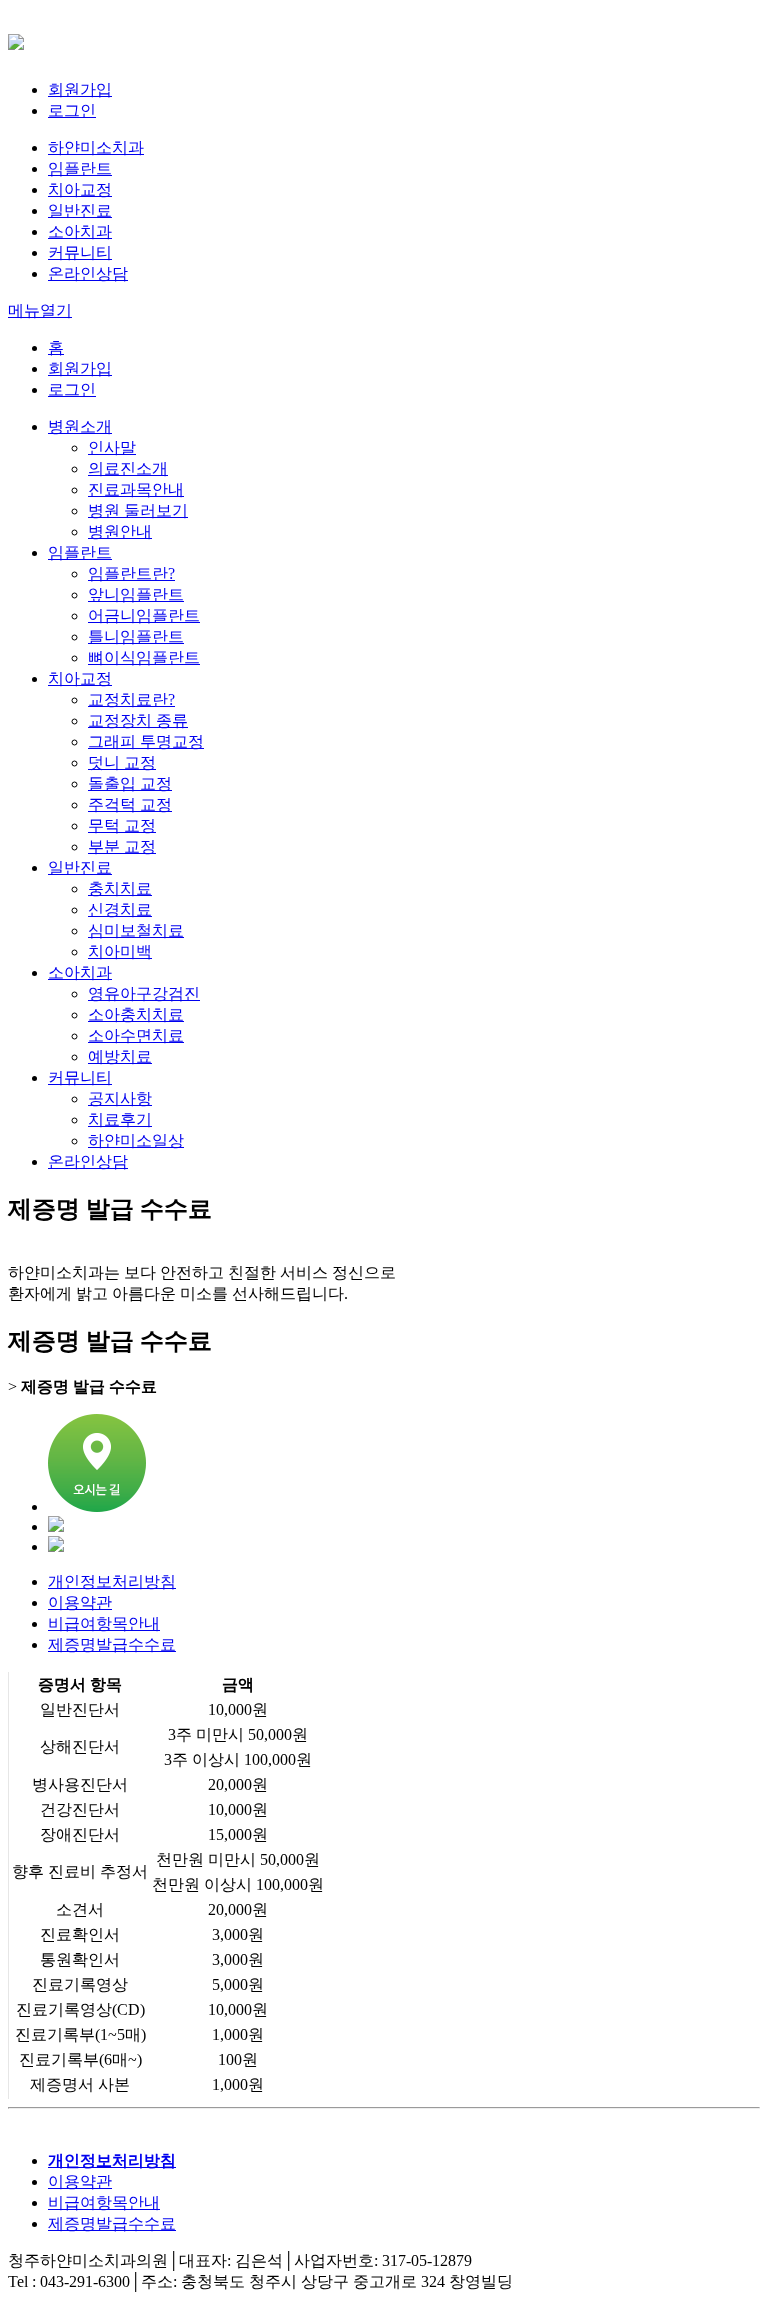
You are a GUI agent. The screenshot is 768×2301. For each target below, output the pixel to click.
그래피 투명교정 (146, 741)
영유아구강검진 (144, 993)
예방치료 (120, 1056)
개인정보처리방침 (112, 1581)
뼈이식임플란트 (144, 657)
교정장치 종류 (138, 720)
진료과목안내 (136, 489)
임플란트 (80, 168)
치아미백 (120, 951)
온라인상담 (88, 273)
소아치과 (80, 231)
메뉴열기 (40, 310)
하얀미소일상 (136, 1140)
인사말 (112, 447)
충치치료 (120, 888)
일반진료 (80, 210)
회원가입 (80, 89)
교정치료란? (131, 699)
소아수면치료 (136, 1035)
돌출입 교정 (130, 783)
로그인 (72, 110)
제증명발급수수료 (112, 1644)
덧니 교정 (122, 762)
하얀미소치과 (96, 147)
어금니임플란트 (144, 615)
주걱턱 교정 (130, 804)
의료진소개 (128, 468)
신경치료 (120, 909)
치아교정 (80, 189)
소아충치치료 (136, 1014)
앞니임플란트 (136, 594)
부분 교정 (122, 846)
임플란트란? (131, 573)
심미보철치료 (136, 930)
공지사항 (120, 1098)
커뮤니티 (80, 252)
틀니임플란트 (136, 636)
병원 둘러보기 (138, 510)
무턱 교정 (122, 825)
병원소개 (80, 426)
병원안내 (120, 531)
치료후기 (120, 1119)
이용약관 (80, 1602)
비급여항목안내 (104, 1623)
